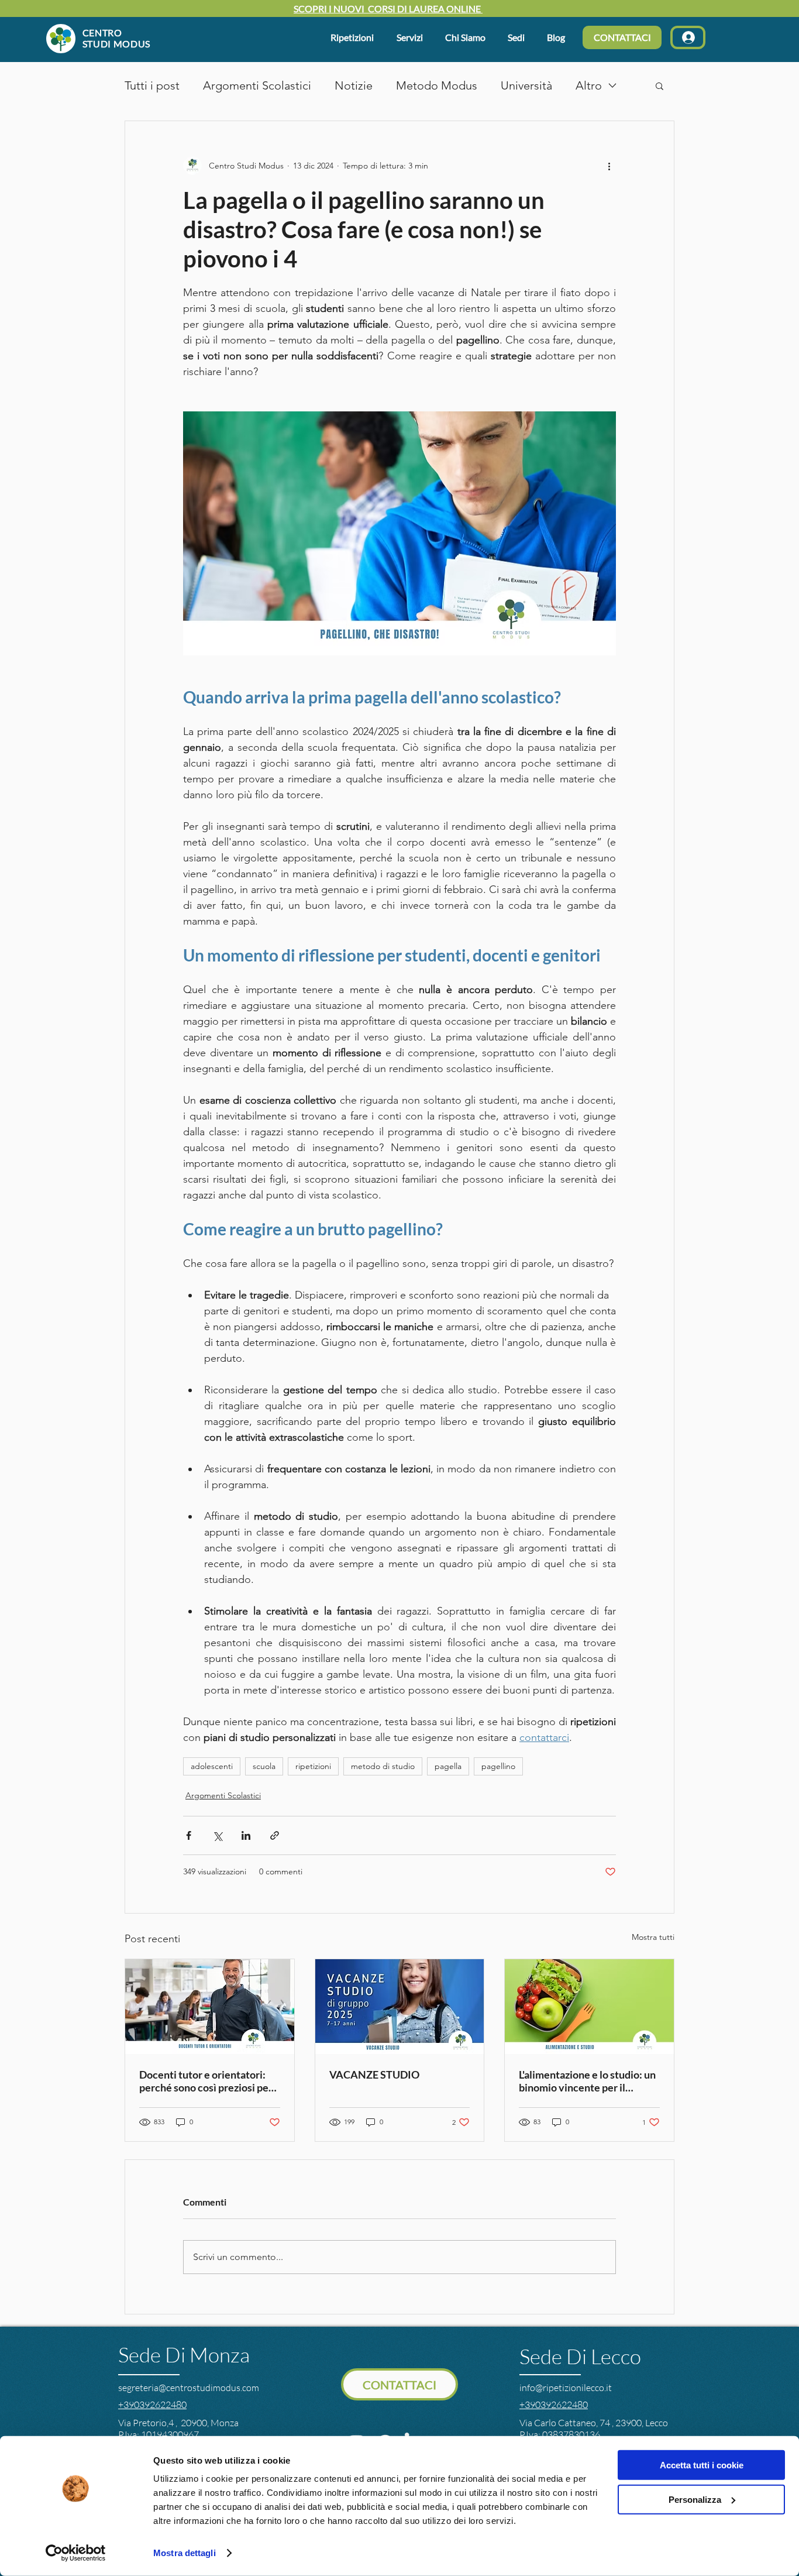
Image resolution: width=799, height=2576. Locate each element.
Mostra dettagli (185, 2553)
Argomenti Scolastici (257, 85)
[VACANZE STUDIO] (400, 2007)
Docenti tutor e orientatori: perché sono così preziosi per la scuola (206, 2081)
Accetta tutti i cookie (702, 2465)
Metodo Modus (437, 85)
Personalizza (695, 2499)
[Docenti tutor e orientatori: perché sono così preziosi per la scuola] (210, 2007)
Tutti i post (152, 85)
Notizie (354, 85)
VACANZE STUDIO (374, 2074)
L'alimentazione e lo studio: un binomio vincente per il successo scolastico (587, 2081)
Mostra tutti (653, 1937)
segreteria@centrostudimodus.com (189, 2388)
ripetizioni (313, 1766)
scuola (264, 1766)
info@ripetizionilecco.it (566, 2388)
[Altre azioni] (609, 166)
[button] (468, 37)
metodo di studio (383, 1766)
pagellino (498, 1766)
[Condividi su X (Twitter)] (217, 1835)
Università (526, 85)
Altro (589, 85)
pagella (448, 1766)
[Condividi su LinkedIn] (246, 1835)
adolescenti (212, 1766)
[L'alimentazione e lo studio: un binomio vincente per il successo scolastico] (589, 2007)
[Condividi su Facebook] (189, 1835)
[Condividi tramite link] (275, 1835)
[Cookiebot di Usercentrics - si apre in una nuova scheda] (76, 2553)
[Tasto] (99, 38)
